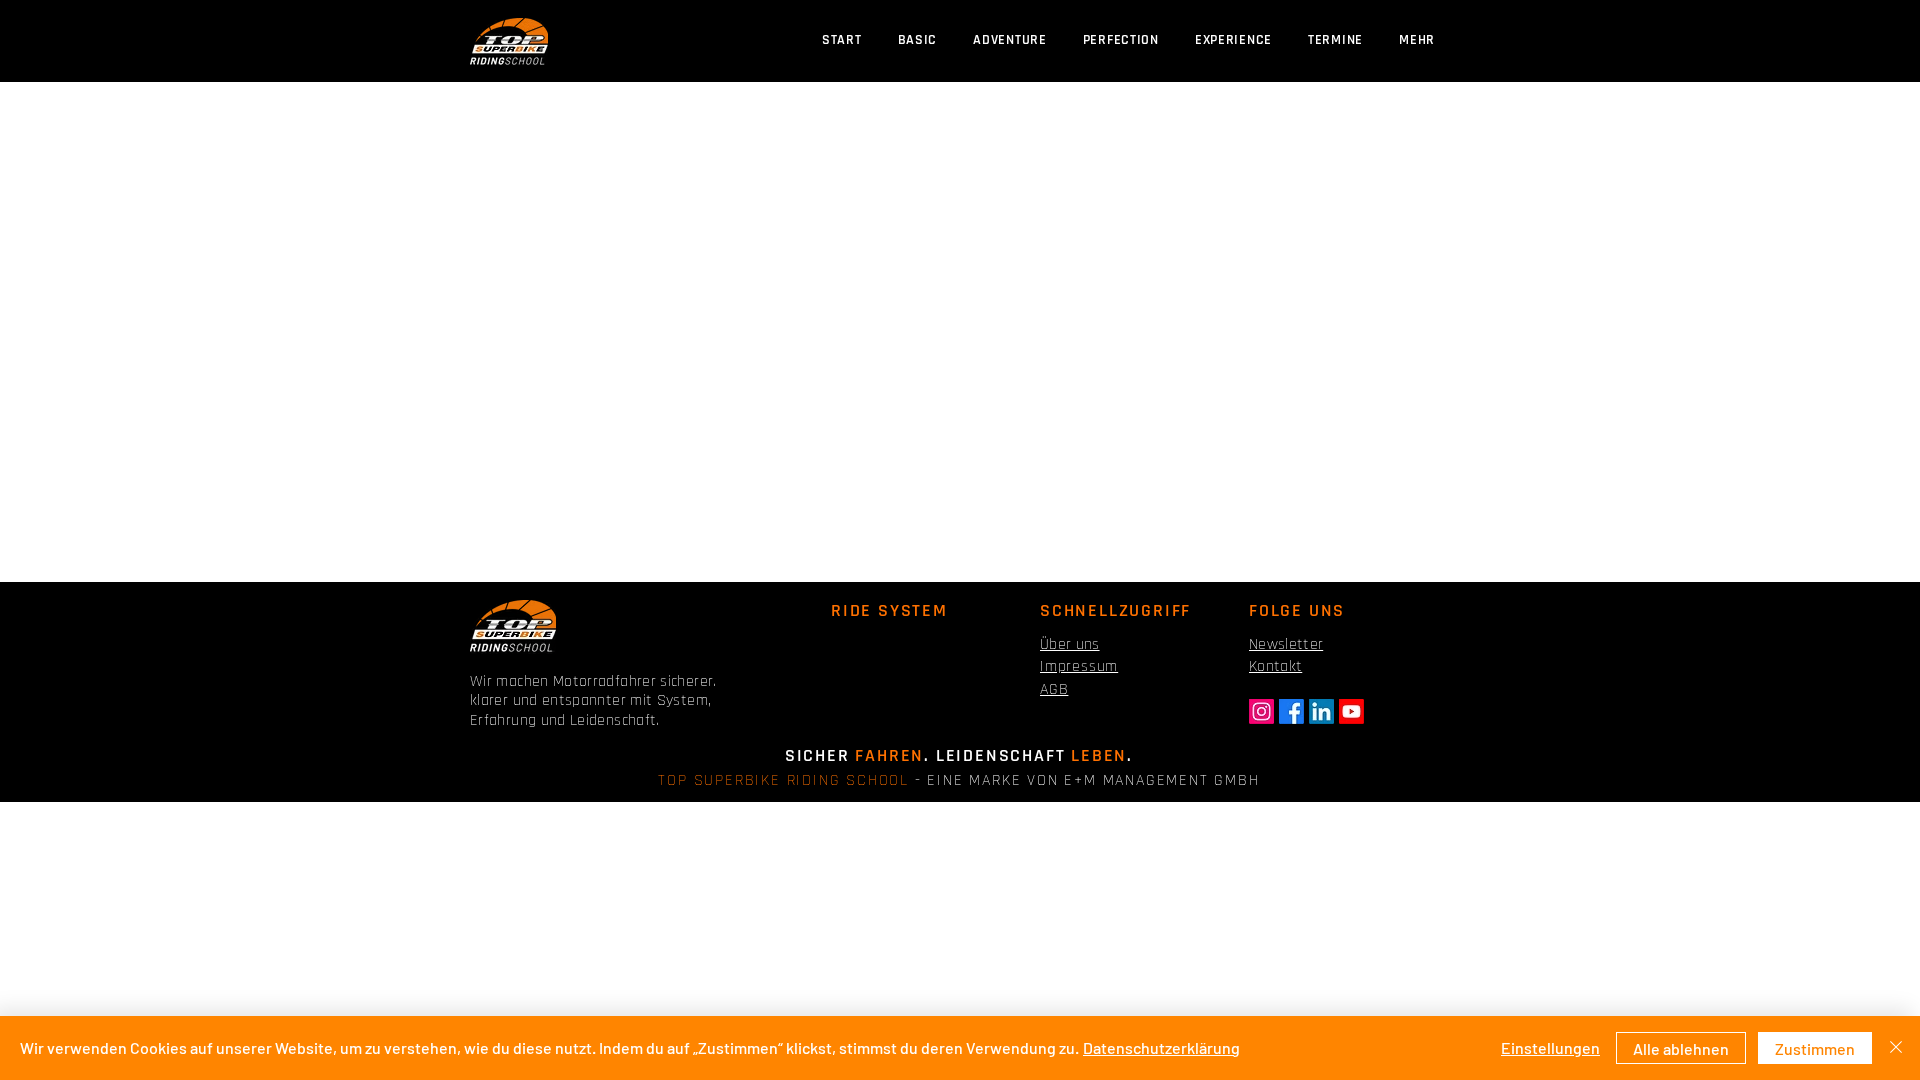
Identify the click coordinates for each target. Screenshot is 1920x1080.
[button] (1335, 40)
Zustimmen (1815, 1048)
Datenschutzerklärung (1161, 1047)
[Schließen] (1896, 1048)
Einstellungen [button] (1550, 1047)
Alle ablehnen (1681, 1048)
